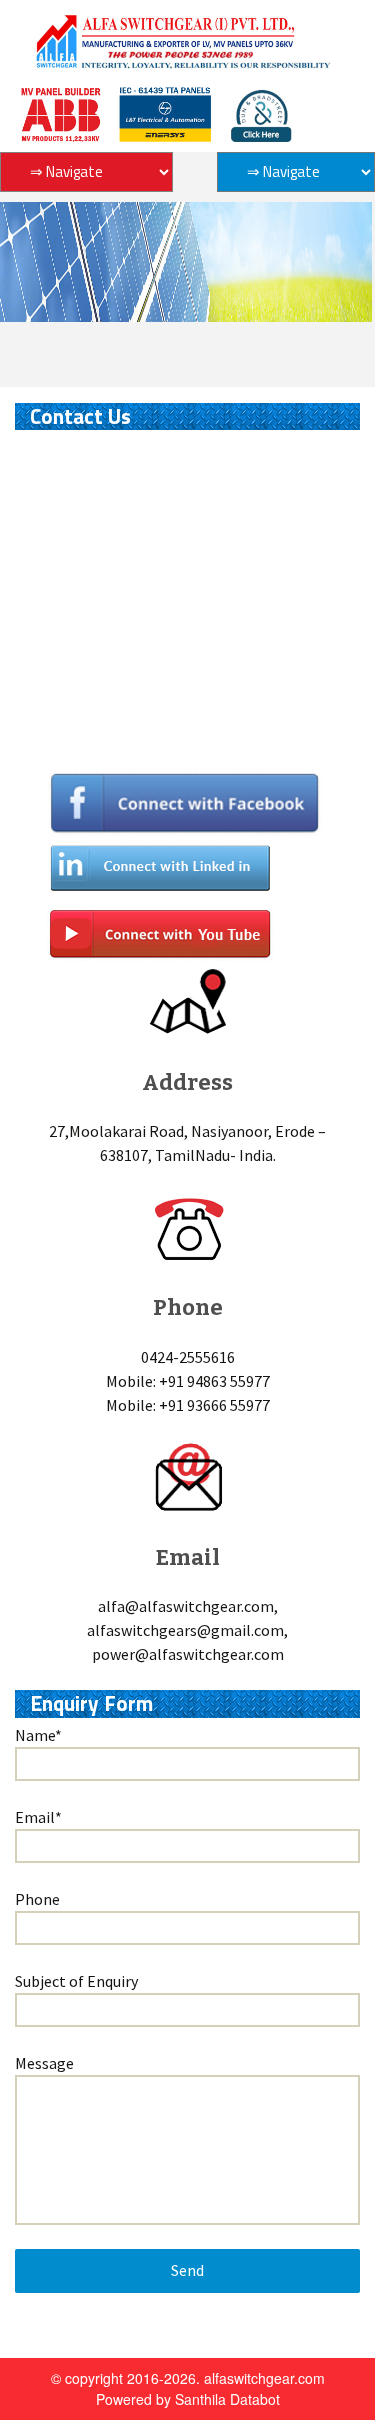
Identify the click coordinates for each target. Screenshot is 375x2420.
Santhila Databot (227, 2399)
